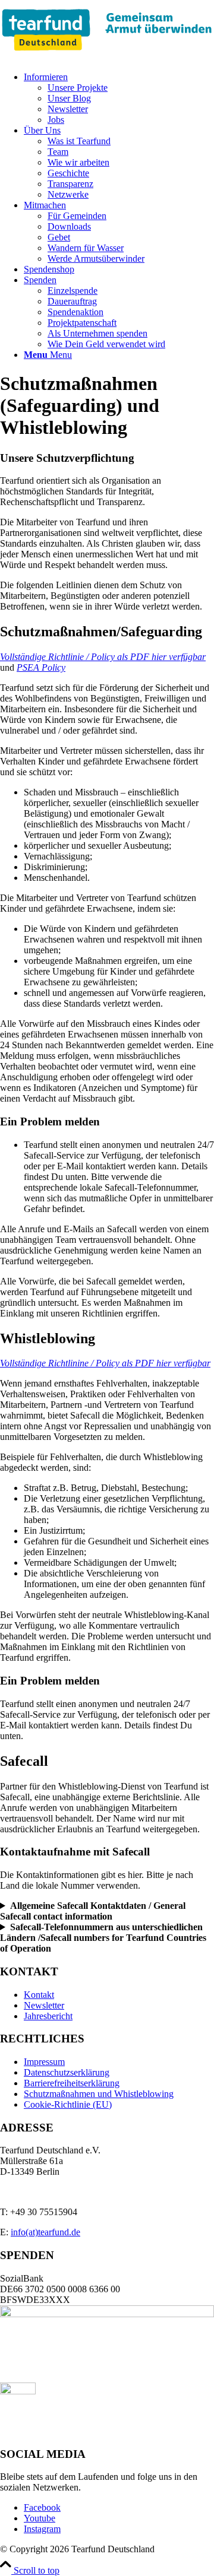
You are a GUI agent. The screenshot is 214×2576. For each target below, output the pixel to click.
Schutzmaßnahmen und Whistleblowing (99, 2094)
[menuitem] (119, 99)
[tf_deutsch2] (107, 57)
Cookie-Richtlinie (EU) (68, 2104)
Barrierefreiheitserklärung (72, 2083)
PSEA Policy (41, 667)
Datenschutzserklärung (67, 2072)
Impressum (44, 2062)
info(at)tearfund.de (45, 2232)
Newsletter (44, 2005)
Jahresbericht (48, 2016)
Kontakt (39, 1995)
